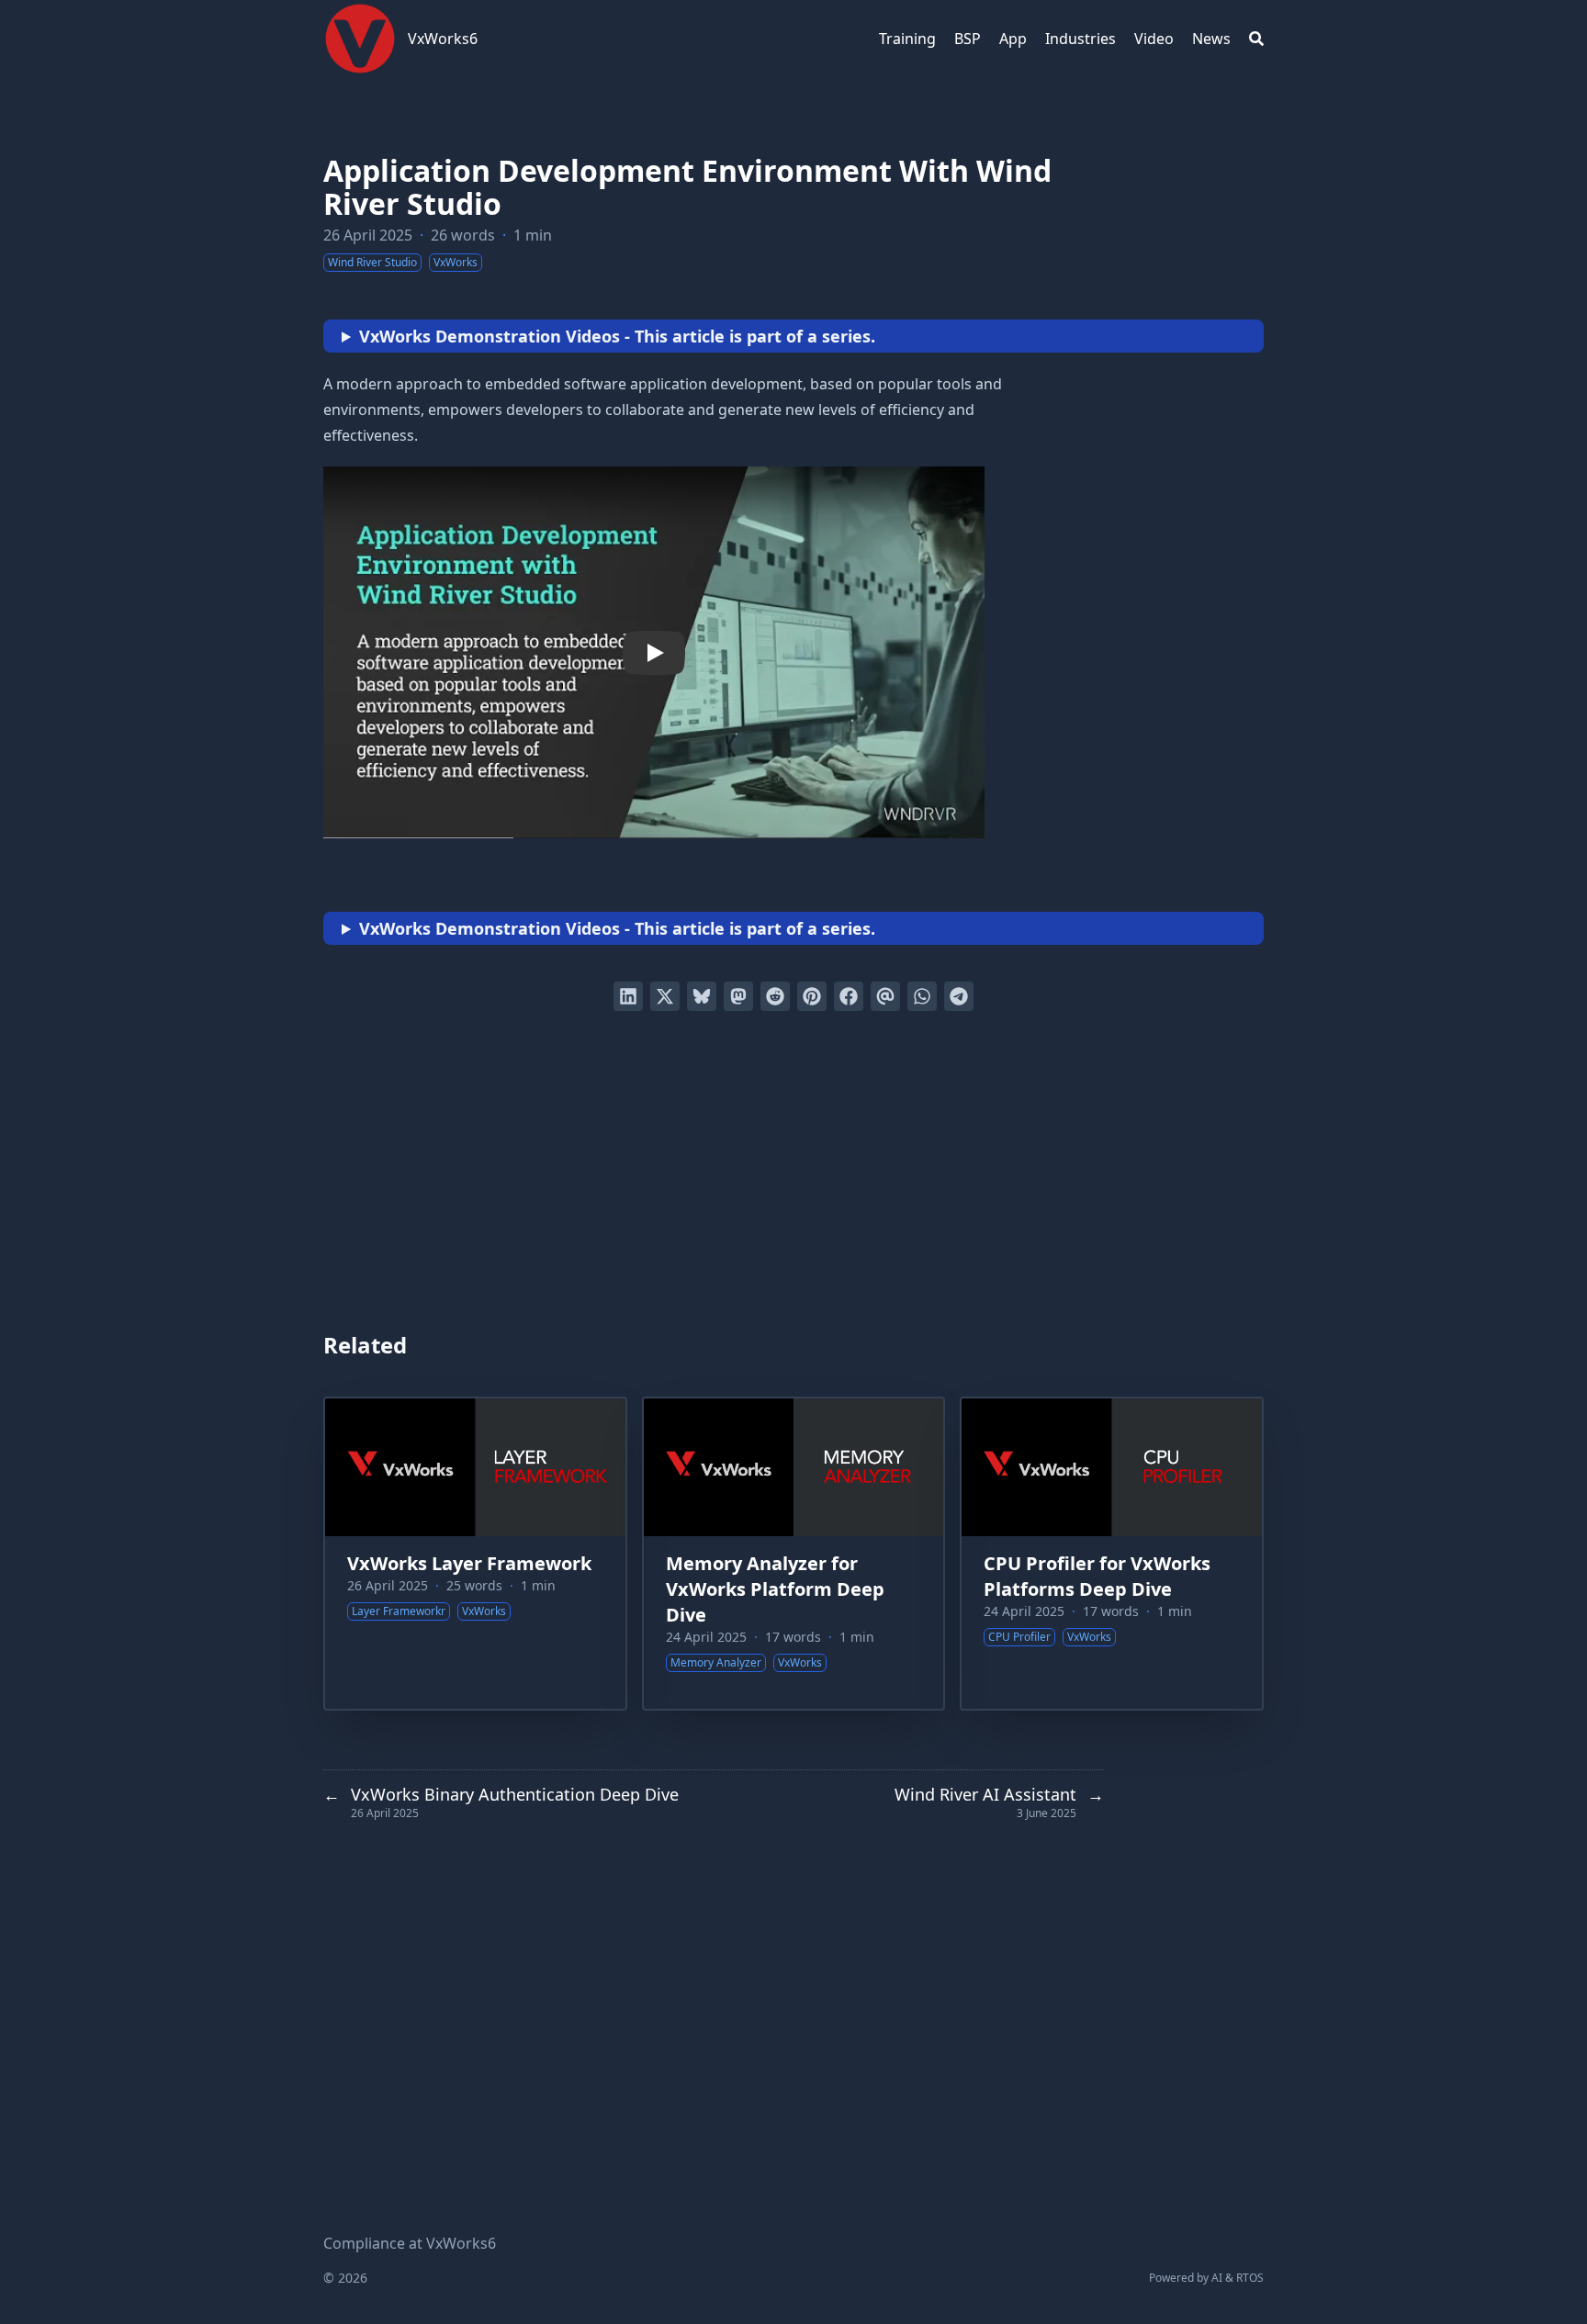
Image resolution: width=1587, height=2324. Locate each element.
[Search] (1256, 39)
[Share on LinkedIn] (628, 996)
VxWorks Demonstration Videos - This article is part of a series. (617, 336)
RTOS (1250, 2278)
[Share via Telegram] (959, 996)
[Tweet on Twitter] (665, 996)
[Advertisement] (793, 1173)
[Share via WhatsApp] (922, 996)
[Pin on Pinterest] (812, 996)
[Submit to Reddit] (775, 996)
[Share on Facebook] (849, 996)
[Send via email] (885, 996)
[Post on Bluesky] (702, 996)
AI (1217, 2278)
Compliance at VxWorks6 (410, 2243)
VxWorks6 (443, 39)
